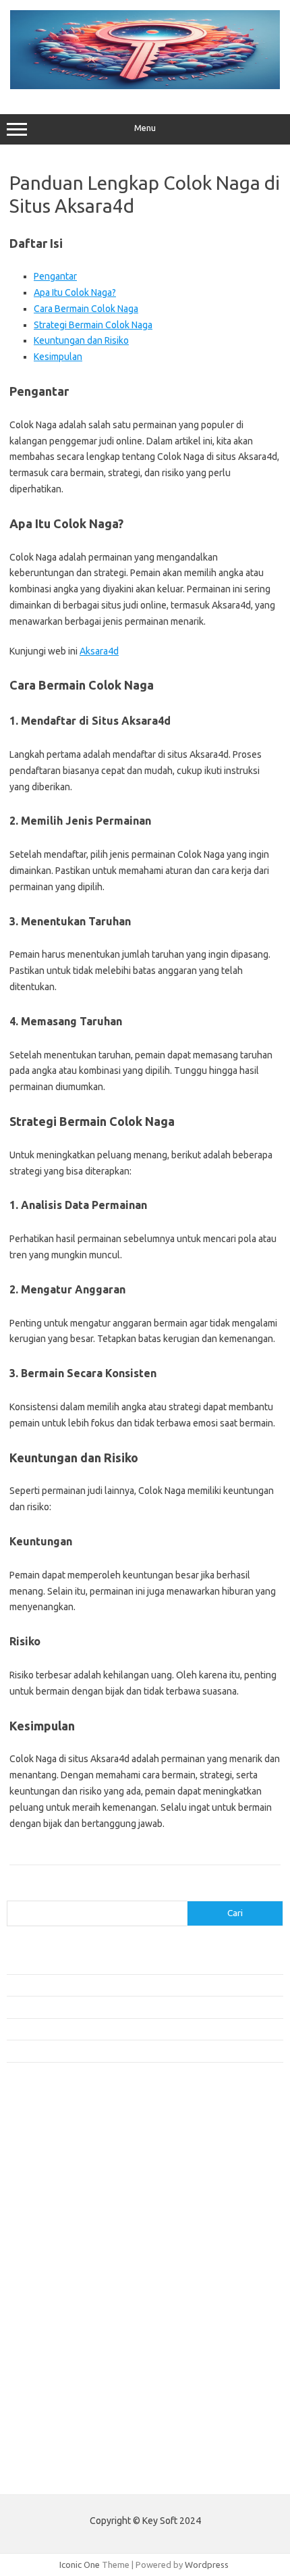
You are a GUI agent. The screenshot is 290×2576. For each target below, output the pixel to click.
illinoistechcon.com (51, 2403)
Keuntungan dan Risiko (81, 340)
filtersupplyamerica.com (62, 2157)
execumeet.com (46, 2131)
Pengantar (55, 276)
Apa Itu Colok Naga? (75, 292)
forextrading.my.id (51, 2299)
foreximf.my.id (42, 2261)
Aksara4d (99, 651)
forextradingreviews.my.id (67, 2286)
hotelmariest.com (49, 2196)
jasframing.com (44, 2247)
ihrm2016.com (42, 2390)
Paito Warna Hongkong (53, 2474)
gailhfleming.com (48, 2351)
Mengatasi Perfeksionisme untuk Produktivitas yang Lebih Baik (127, 2007)
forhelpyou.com (45, 2338)
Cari (14, 1892)
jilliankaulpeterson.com (60, 2416)
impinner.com (40, 2234)
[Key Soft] (145, 86)
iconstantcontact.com (56, 2221)
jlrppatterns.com (47, 2429)
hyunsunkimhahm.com (57, 2377)
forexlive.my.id (43, 2273)
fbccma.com (37, 2144)
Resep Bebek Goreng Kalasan (64, 1963)
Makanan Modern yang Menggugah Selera (88, 2029)
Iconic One (80, 2565)
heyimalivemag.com (53, 2364)
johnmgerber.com (49, 2442)
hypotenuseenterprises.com (71, 2209)
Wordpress (207, 2565)
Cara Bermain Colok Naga (86, 309)
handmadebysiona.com (60, 2182)
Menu (145, 128)
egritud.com (38, 2325)
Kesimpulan (58, 357)
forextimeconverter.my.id (65, 2312)
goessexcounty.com (54, 2169)
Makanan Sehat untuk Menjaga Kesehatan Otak (98, 1985)
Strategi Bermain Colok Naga (93, 325)
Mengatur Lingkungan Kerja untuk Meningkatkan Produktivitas (126, 2051)
